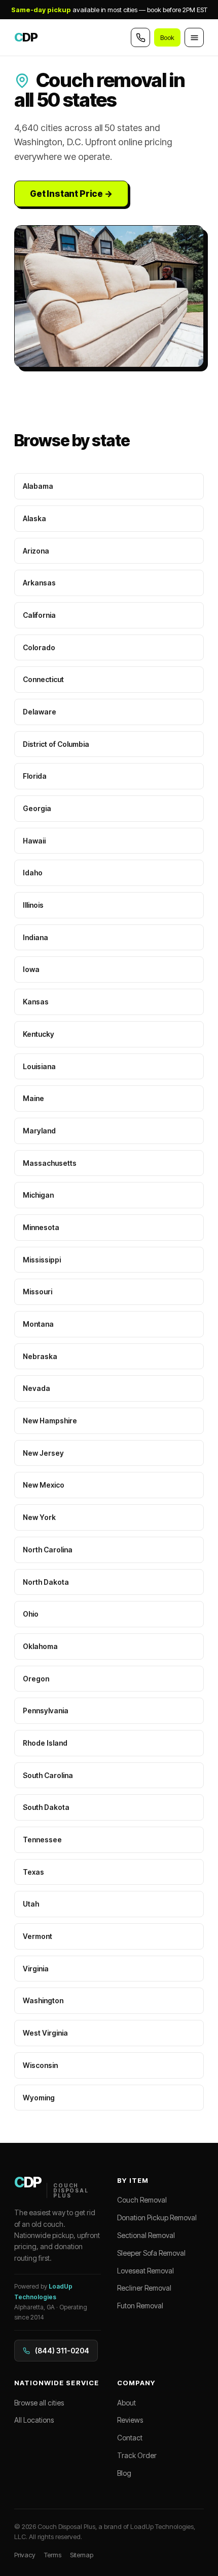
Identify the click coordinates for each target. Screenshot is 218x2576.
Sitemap (82, 2555)
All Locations (34, 2420)
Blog (124, 2473)
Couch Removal (142, 2200)
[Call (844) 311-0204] (140, 37)
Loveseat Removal (146, 2271)
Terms (53, 2555)
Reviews (130, 2420)
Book (167, 37)
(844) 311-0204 (62, 2351)
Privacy (25, 2555)
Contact (130, 2438)
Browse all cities (39, 2403)
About (126, 2403)
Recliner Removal (144, 2288)
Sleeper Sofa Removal (151, 2253)
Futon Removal (140, 2306)
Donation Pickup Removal (157, 2218)
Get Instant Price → (71, 194)
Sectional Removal (146, 2235)
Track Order (137, 2455)
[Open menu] (194, 37)
